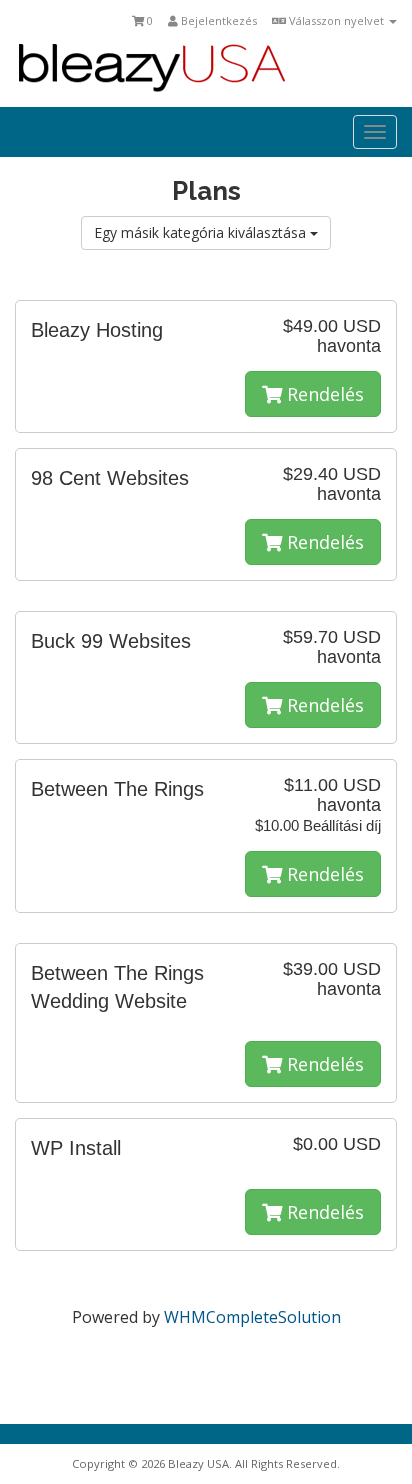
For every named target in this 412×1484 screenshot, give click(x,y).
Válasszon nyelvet (336, 20)
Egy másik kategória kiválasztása (202, 232)
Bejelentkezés (217, 20)
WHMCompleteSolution (252, 1317)
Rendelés (323, 394)
